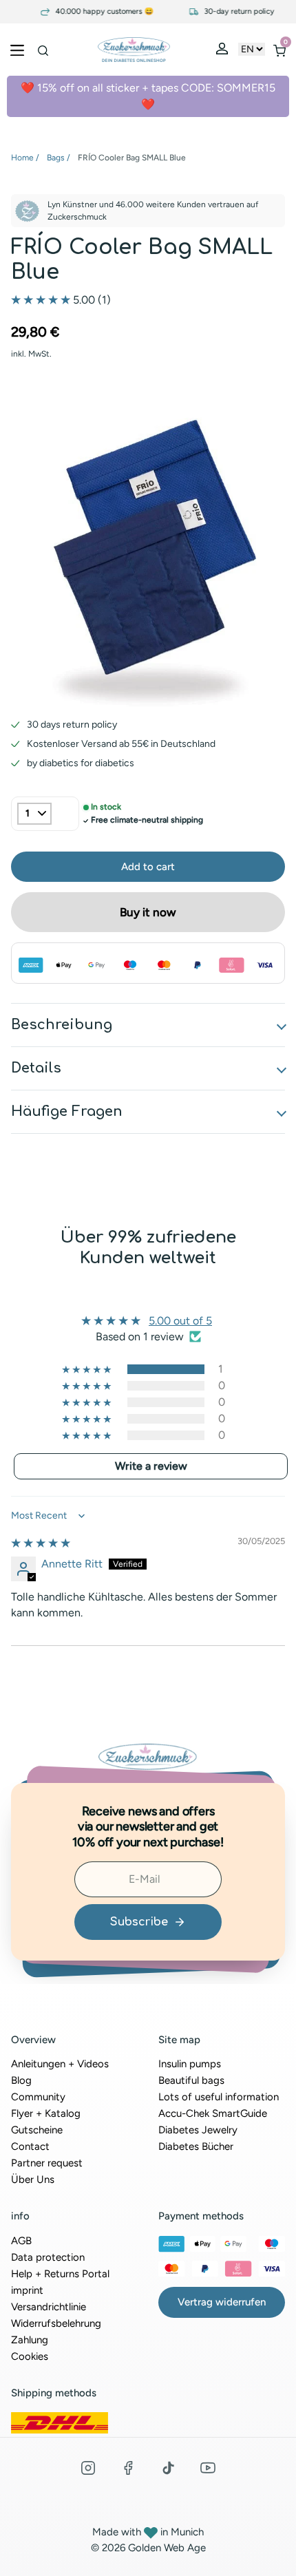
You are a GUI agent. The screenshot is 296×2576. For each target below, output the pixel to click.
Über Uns (33, 2179)
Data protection (48, 2257)
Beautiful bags (191, 2080)
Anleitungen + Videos (60, 2064)
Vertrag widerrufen (222, 2302)
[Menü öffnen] (17, 50)
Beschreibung (62, 1025)
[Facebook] (128, 2468)
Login (224, 52)
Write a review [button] (151, 1466)
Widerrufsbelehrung (56, 2323)
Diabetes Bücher (196, 2146)
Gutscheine (37, 2130)
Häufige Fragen (67, 1111)
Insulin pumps (190, 2064)
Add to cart (148, 867)
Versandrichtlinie (49, 2307)
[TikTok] (168, 2468)
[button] (42, 300)
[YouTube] (208, 2468)
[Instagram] (88, 2468)
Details (36, 1068)
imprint (27, 2290)
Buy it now (148, 912)
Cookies (30, 2356)
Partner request (47, 2163)
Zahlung (30, 2340)
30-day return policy (228, 12)
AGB (21, 2241)
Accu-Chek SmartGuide (213, 2113)
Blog (21, 2080)
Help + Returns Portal (60, 2274)
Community (38, 2097)
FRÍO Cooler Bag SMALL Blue (132, 158)
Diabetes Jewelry (198, 2130)
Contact (30, 2146)
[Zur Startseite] (134, 50)
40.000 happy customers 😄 (93, 12)
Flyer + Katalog (46, 2113)
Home (22, 158)
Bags (56, 158)
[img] (41, 1543)
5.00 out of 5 (180, 1321)
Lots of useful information (219, 2097)
